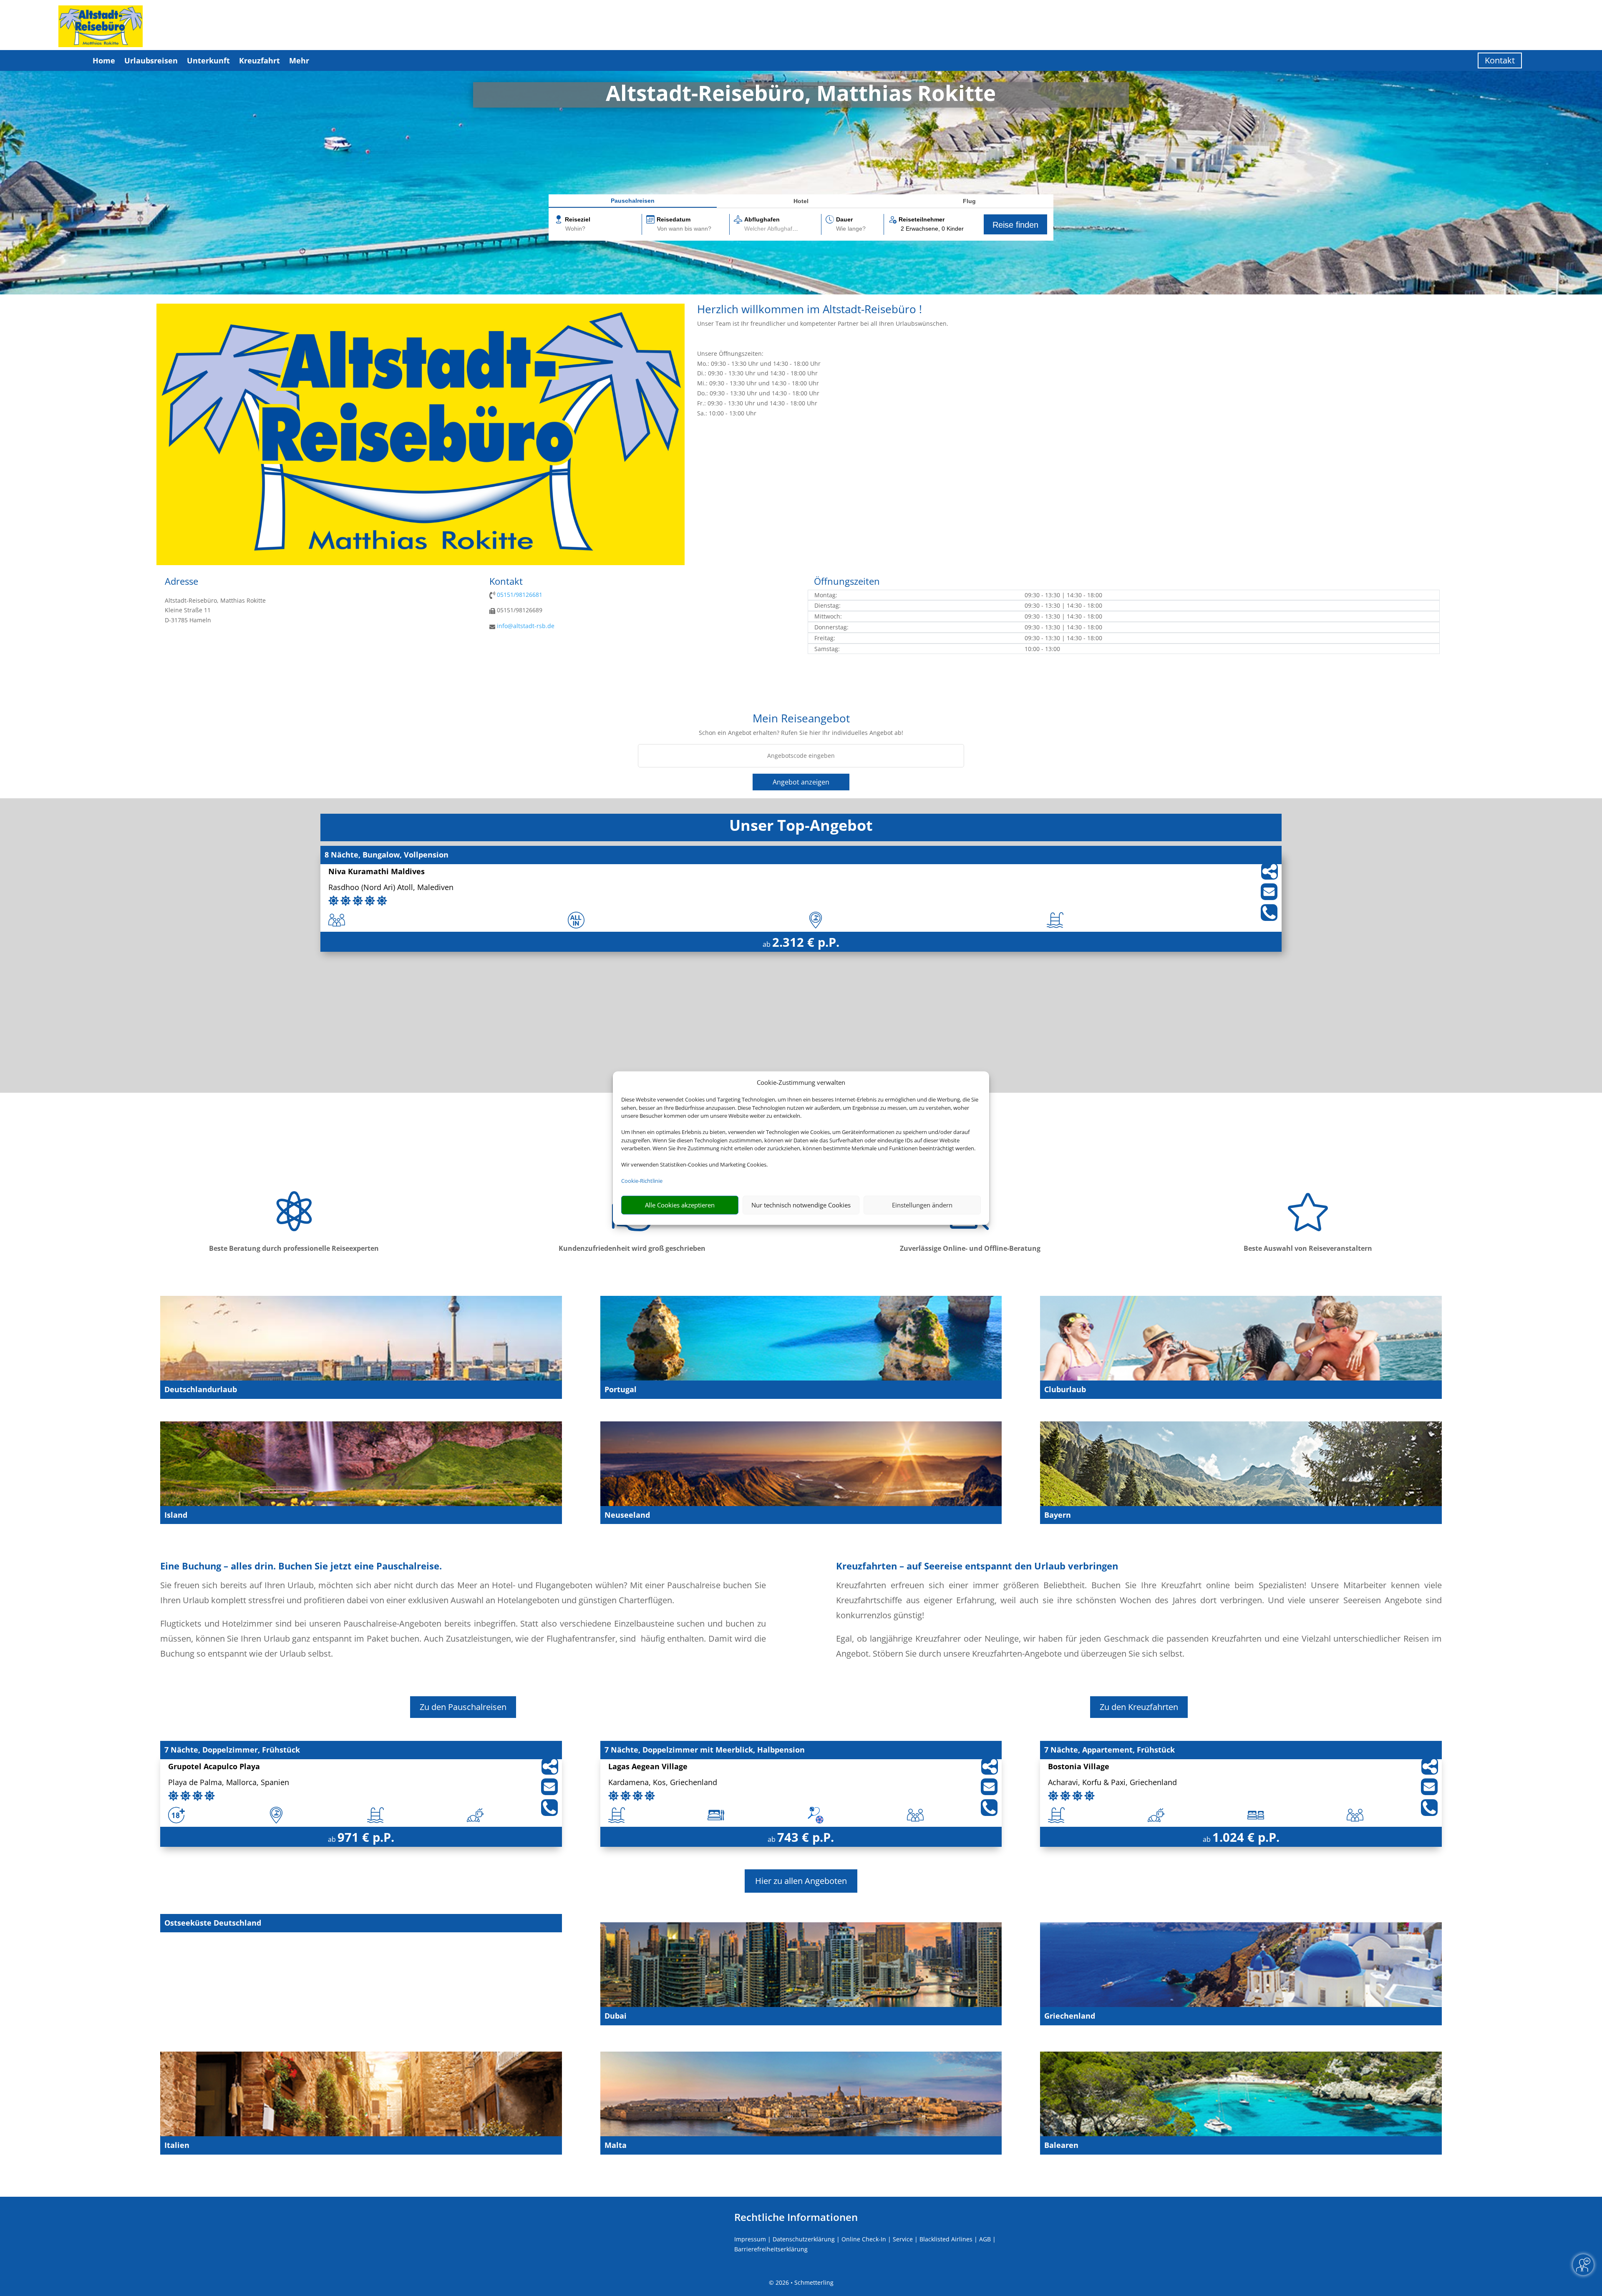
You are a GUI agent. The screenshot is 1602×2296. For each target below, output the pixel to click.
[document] (801, 95)
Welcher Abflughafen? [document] (773, 229)
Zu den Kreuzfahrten (1139, 1707)
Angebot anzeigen (801, 782)
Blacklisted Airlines (946, 2239)
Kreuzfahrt (259, 60)
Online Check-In (864, 2239)
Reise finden (1015, 225)
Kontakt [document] (506, 582)
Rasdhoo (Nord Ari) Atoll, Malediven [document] (391, 888)
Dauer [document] (844, 219)
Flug (969, 201)
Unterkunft (208, 60)
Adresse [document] (181, 582)
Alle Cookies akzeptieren (680, 1205)
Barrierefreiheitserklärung (771, 2249)
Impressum (750, 2239)
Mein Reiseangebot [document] (801, 719)
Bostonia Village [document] (1079, 1767)
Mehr (299, 60)
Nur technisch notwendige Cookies (801, 1205)
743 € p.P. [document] (806, 1837)
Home (104, 60)
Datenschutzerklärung (804, 2239)
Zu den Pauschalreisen (463, 1707)
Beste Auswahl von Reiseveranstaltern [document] (1308, 1248)
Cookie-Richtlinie (642, 1181)
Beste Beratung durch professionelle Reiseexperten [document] (294, 1248)
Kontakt (1500, 60)
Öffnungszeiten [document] (847, 582)
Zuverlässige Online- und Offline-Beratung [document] (970, 1248)
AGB (985, 2239)
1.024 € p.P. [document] (1246, 1837)
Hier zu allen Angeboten (801, 1881)
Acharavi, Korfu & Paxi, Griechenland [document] (1112, 1783)
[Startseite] (421, 563)
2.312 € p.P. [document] (806, 942)
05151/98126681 (520, 595)
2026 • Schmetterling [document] (804, 2282)
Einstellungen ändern (922, 1205)
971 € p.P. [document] (366, 1837)
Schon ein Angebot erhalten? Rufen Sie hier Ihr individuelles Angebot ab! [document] (801, 733)
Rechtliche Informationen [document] (796, 2217)
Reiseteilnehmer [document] (922, 219)
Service (903, 2239)
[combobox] (603, 229)
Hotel (801, 201)
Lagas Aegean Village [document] (648, 1767)
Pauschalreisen (633, 201)
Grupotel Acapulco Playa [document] (214, 1767)
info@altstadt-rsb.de (526, 626)
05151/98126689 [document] (519, 610)
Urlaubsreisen (151, 60)
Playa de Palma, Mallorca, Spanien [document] (229, 1783)
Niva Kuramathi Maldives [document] (377, 872)
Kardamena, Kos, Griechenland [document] (663, 1783)
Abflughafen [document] (762, 219)
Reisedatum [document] (674, 219)
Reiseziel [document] (578, 219)
